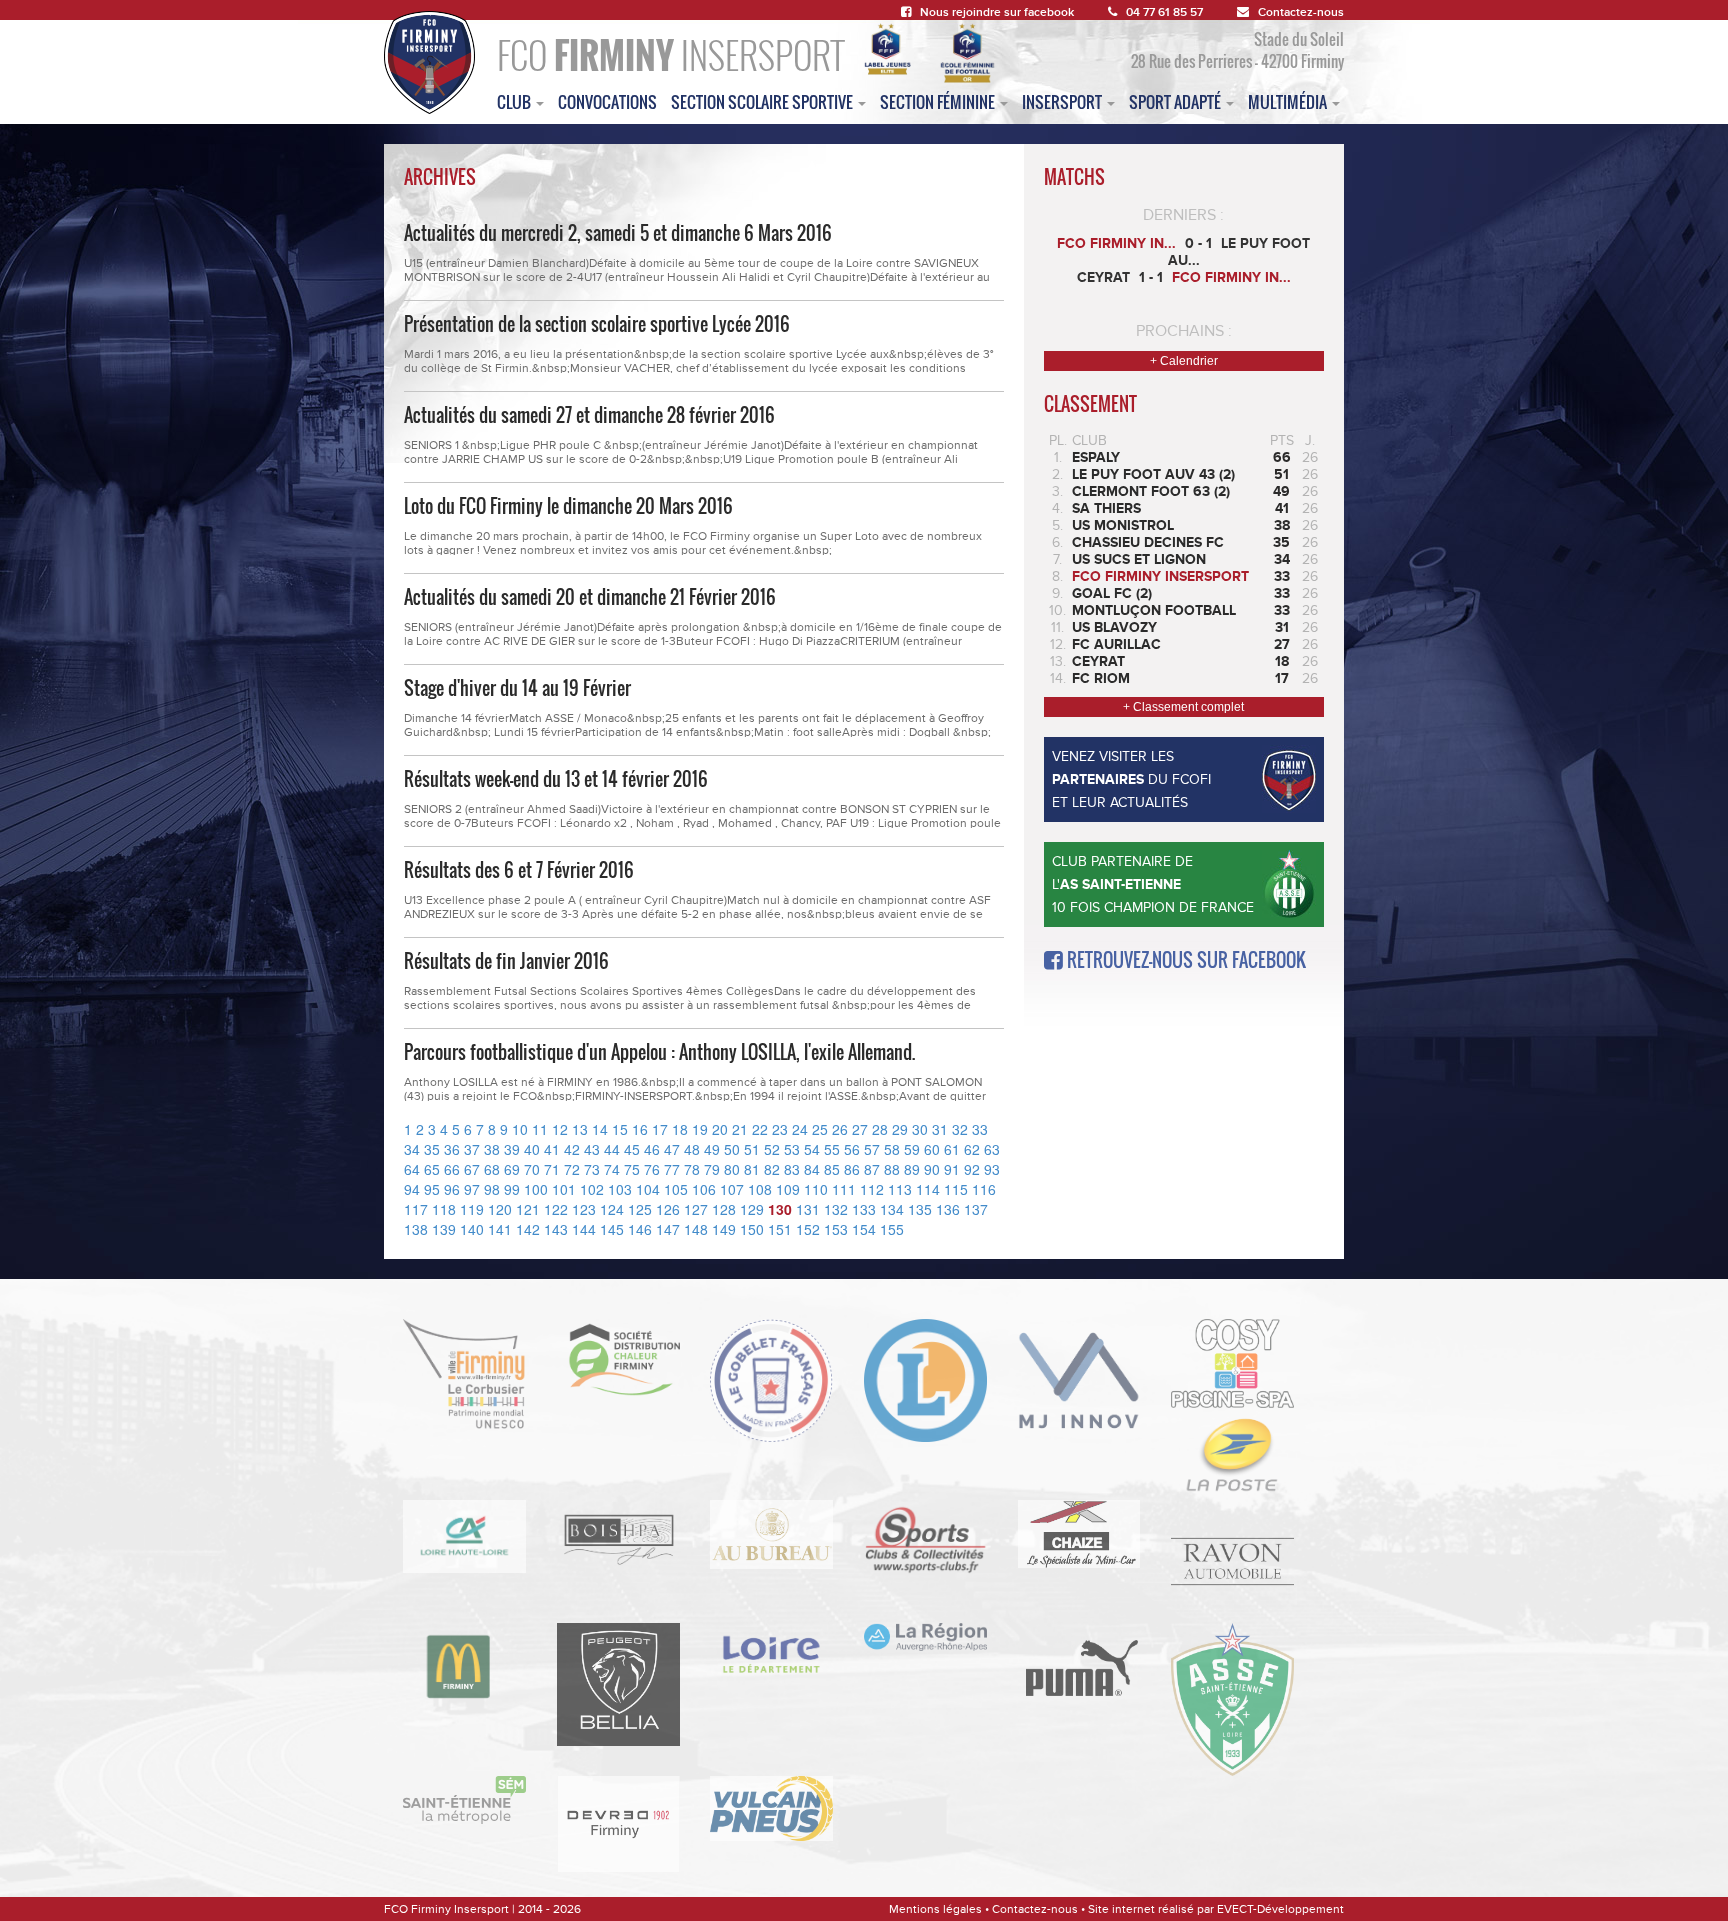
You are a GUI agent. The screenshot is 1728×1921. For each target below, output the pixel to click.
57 (872, 1149)
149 (724, 1229)
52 (772, 1149)
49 (712, 1149)
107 (732, 1189)
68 (492, 1169)
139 (444, 1229)
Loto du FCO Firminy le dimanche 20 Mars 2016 (568, 506)
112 (872, 1189)
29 (900, 1129)
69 (512, 1169)
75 (632, 1169)
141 (500, 1229)
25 (820, 1129)
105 (676, 1189)
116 (984, 1189)
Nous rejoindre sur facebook (997, 12)
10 (520, 1129)
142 (528, 1229)
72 (572, 1169)
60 (932, 1149)
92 (972, 1169)
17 (660, 1129)
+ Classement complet (1183, 707)
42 (572, 1149)
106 (704, 1189)
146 (640, 1229)
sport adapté (1176, 102)
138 (416, 1229)
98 (492, 1189)
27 (860, 1129)
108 (760, 1189)
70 (532, 1169)
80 (732, 1169)
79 (712, 1169)
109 (788, 1189)
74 (612, 1169)
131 (808, 1209)
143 (556, 1229)
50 (732, 1149)
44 (612, 1149)
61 (952, 1149)
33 (980, 1129)
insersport (1063, 102)
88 (892, 1169)
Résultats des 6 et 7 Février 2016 (519, 870)
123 (584, 1209)
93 (992, 1169)
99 (512, 1189)
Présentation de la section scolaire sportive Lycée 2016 (597, 324)
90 (932, 1169)
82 (772, 1169)
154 (864, 1229)
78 (692, 1169)
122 (556, 1209)
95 (432, 1189)
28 (880, 1129)
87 (872, 1169)
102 (592, 1189)
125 (640, 1209)
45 (632, 1149)
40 (532, 1149)
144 (584, 1229)
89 (912, 1169)
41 (552, 1149)
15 (620, 1129)
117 (416, 1209)
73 (592, 1169)
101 (564, 1189)
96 (452, 1189)
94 (412, 1189)
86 (852, 1169)
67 (472, 1169)
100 (536, 1189)
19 (700, 1129)
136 (948, 1209)
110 (816, 1189)
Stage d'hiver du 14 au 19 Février (517, 688)
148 (696, 1229)
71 (552, 1169)
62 (972, 1149)
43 (592, 1149)
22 (760, 1129)
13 (580, 1129)
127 (696, 1209)
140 (472, 1229)
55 (832, 1149)
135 (920, 1209)
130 (780, 1209)
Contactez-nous (1301, 12)
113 (900, 1189)
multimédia (1289, 102)
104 (648, 1189)
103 (620, 1189)
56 (852, 1149)
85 (832, 1169)
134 (892, 1209)
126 (668, 1209)
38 (492, 1149)
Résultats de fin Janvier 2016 (506, 961)
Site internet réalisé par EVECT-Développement (1216, 1909)
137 (976, 1209)
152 (808, 1229)
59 (912, 1149)
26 (840, 1129)
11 (540, 1129)
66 (452, 1169)
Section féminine (939, 102)
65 (432, 1169)
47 (672, 1149)
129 (752, 1209)
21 (740, 1129)
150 (752, 1229)
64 (412, 1169)
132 (836, 1209)
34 (412, 1149)
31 (940, 1129)
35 (432, 1149)
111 (844, 1189)
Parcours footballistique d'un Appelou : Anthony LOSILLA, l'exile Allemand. (659, 1052)
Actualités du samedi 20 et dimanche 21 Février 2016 (590, 597)
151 (780, 1229)
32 (960, 1129)
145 (612, 1229)
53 (792, 1149)
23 (780, 1129)
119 (472, 1209)
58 (892, 1149)
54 (812, 1149)
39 (512, 1149)
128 (724, 1209)
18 (680, 1129)
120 (500, 1209)
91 (952, 1169)
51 (752, 1149)
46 (652, 1149)
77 (672, 1169)
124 (612, 1209)
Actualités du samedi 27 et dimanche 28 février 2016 (589, 415)
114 (928, 1189)
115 (956, 1189)
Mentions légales (935, 1909)
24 (800, 1129)
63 (992, 1149)
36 (452, 1149)
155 (892, 1229)
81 (752, 1169)
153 (836, 1229)
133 (864, 1209)
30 (920, 1129)
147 (668, 1229)
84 (812, 1169)
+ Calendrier (1184, 361)
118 (444, 1209)
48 (692, 1149)
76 (652, 1169)
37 (472, 1149)
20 (720, 1129)
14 (600, 1129)
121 (528, 1209)
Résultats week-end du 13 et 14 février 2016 (556, 779)
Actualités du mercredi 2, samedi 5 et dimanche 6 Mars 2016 (618, 233)
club (515, 102)
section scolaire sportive (763, 102)
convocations (607, 102)
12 (560, 1129)
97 (472, 1189)
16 (640, 1129)
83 (792, 1169)
